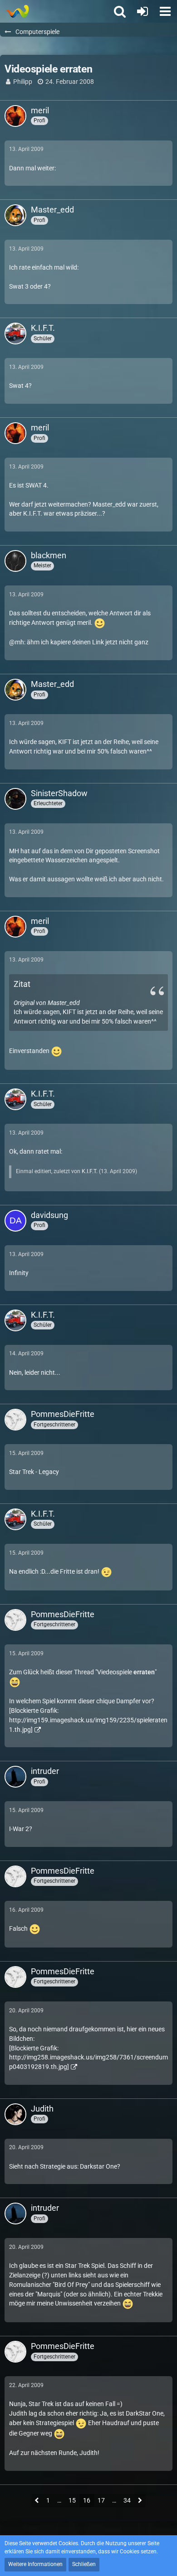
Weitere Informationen (35, 2564)
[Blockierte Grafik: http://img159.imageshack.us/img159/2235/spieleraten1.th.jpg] (88, 1720)
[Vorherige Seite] (37, 2501)
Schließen (84, 2564)
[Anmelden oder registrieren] (143, 11)
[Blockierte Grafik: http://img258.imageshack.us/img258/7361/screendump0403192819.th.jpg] (88, 2057)
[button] (165, 11)
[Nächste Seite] (140, 2501)
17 (101, 2500)
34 (127, 2500)
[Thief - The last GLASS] (17, 11)
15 (72, 2500)
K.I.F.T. (90, 1171)
